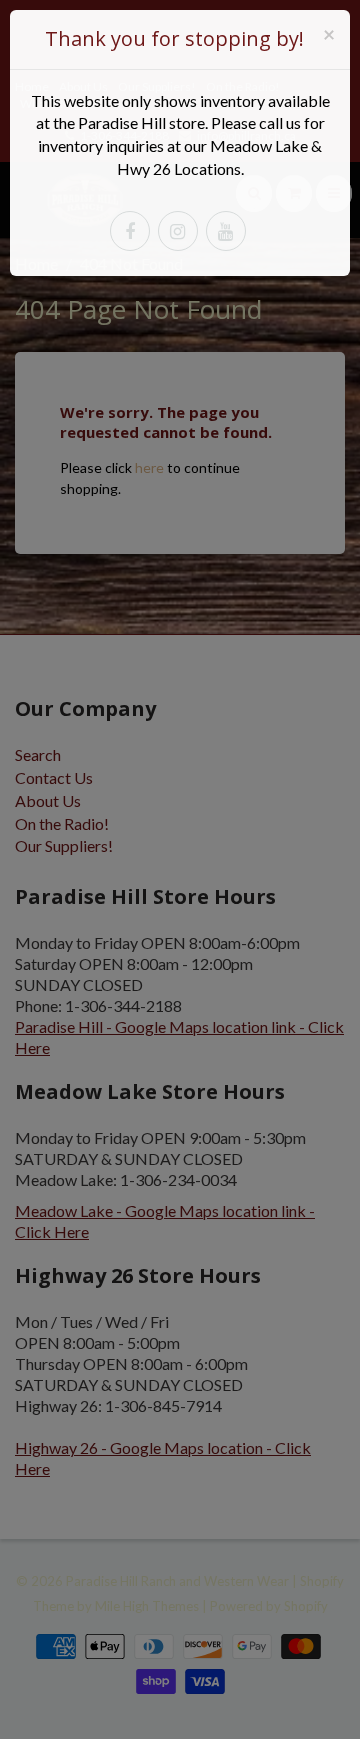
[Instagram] (178, 231)
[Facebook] (130, 231)
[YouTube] (226, 231)
